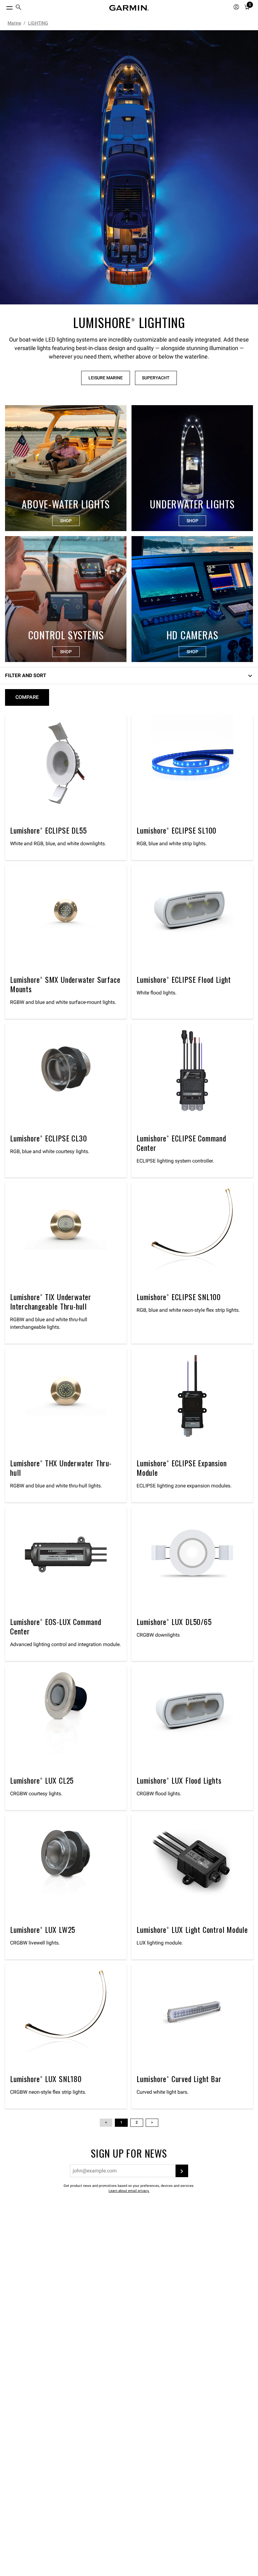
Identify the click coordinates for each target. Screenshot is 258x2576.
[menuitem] (19, 8)
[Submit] (182, 2171)
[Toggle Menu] (4, 6)
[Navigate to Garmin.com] (129, 8)
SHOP (66, 521)
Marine (14, 23)
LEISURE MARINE (106, 378)
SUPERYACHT (156, 378)
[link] (129, 167)
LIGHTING (38, 23)
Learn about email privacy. (129, 2191)
